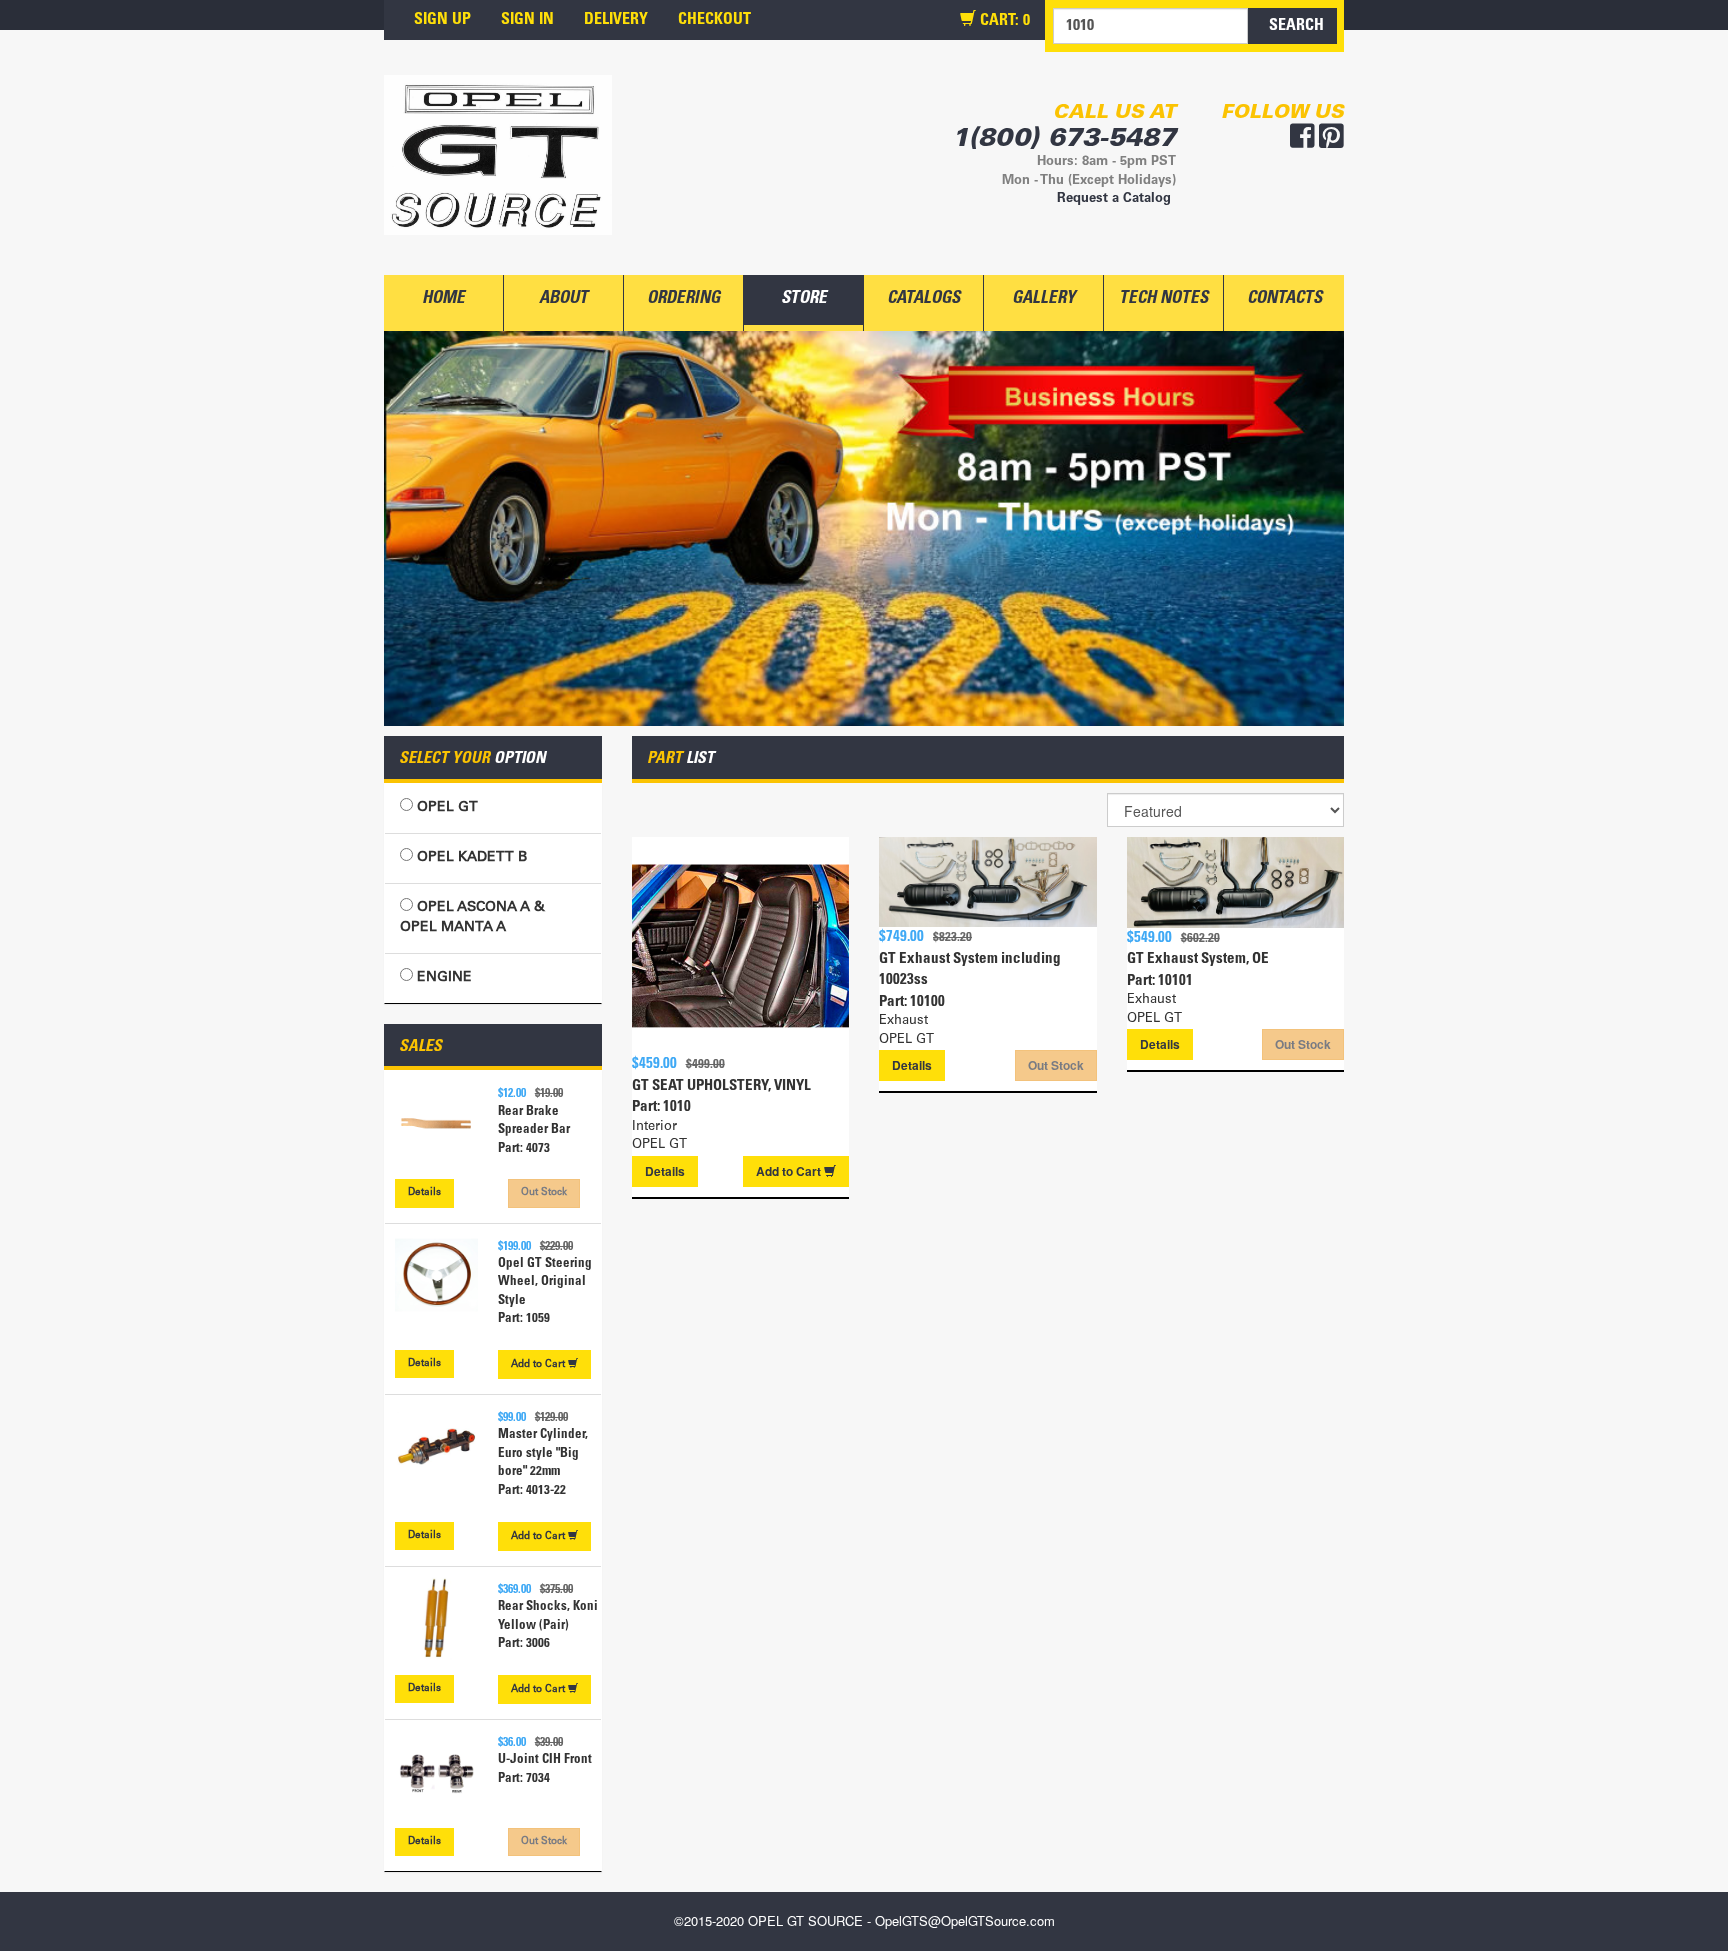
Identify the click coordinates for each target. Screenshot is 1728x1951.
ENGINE (442, 978)
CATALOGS (923, 299)
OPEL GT (445, 808)
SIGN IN (527, 20)
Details (424, 1193)
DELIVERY (616, 20)
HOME (443, 299)
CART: (1003, 21)
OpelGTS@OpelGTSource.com (965, 1920)
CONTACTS (1284, 299)
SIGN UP (442, 20)
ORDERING (683, 299)
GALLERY (1043, 299)
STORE (804, 299)
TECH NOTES (1163, 299)
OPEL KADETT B (470, 858)
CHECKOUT (714, 20)
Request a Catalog (1114, 199)
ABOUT (563, 299)
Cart (539, 1365)
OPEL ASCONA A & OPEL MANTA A (472, 918)
